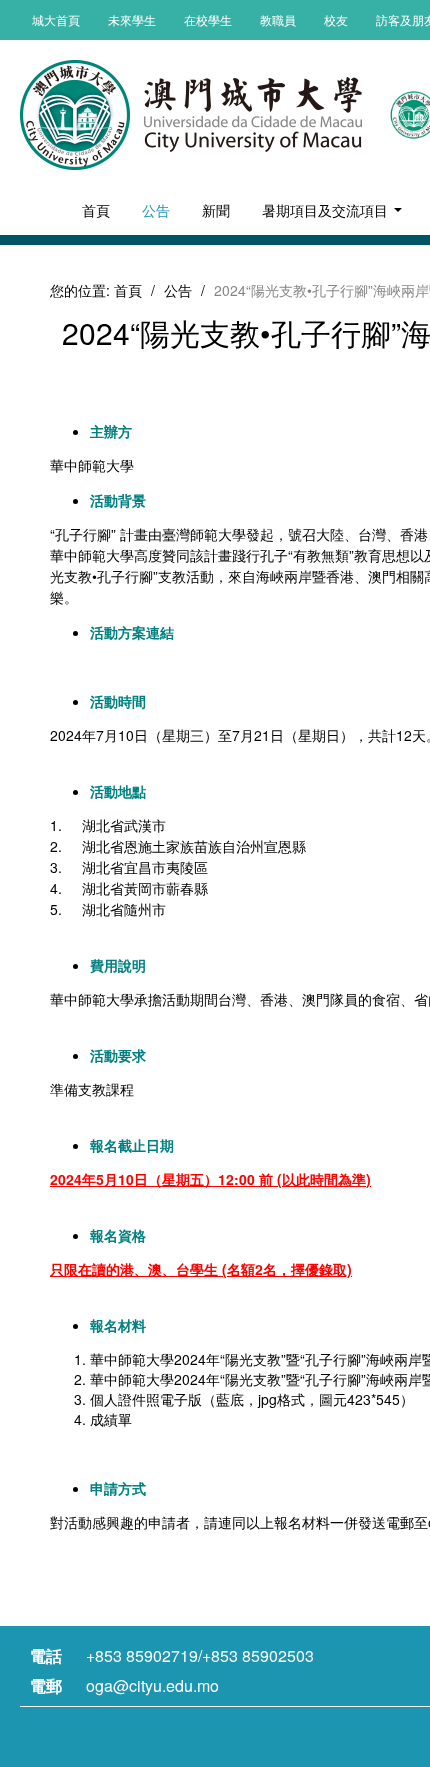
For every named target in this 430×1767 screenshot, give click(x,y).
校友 (336, 19)
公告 (156, 210)
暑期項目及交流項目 (327, 210)
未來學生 (132, 19)
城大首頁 (56, 19)
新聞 (216, 210)
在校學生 (208, 19)
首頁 (96, 210)
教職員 (278, 19)
